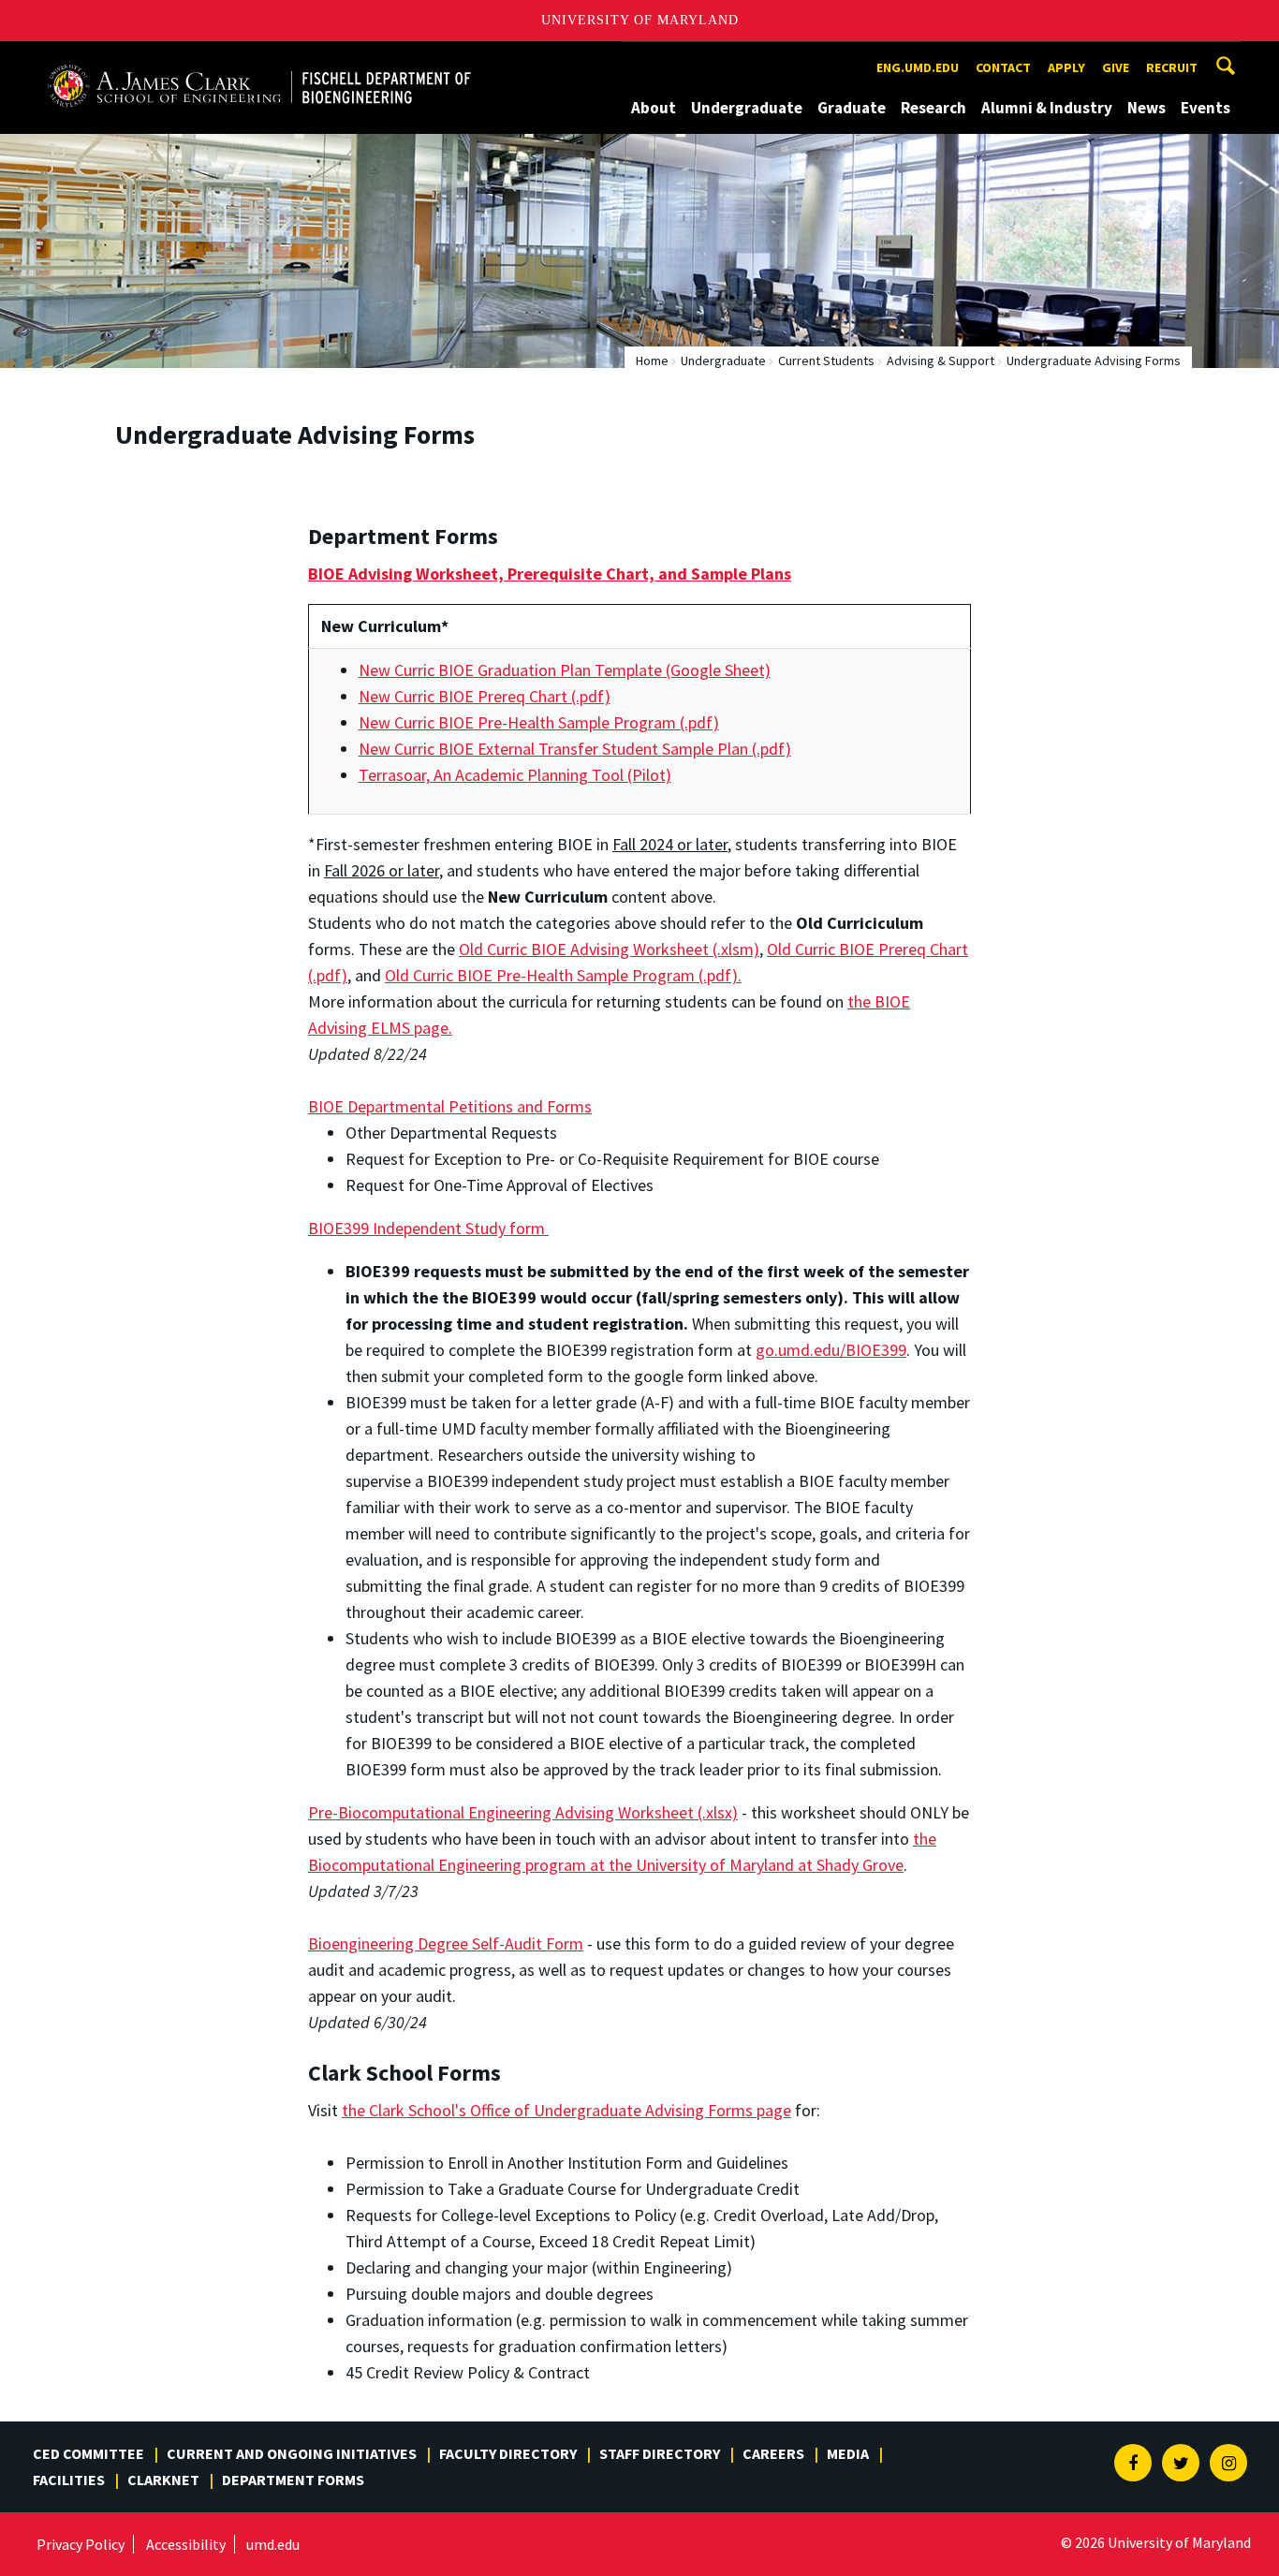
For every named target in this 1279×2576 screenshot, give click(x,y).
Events (1205, 108)
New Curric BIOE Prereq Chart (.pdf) (485, 696)
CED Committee (88, 2453)
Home (652, 361)
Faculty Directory (508, 2453)
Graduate (852, 108)
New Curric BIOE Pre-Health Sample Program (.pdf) (539, 722)
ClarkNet (163, 2480)
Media (848, 2453)
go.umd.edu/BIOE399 (831, 1350)
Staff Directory (660, 2453)
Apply (1066, 67)
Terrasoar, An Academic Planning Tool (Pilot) (515, 775)
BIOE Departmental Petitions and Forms (450, 1106)
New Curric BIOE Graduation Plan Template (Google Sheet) (565, 670)
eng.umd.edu (918, 67)
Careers (773, 2453)
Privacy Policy (81, 2544)
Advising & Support (941, 361)
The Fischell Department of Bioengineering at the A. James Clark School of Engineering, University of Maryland (259, 59)
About (654, 108)
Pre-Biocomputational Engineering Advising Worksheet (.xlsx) (523, 1812)
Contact (1003, 67)
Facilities (69, 2480)
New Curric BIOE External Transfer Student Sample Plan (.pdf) (575, 749)
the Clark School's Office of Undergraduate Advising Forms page (566, 2110)
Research (934, 108)
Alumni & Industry (1047, 108)
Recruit (1172, 67)
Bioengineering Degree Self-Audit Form (446, 1943)
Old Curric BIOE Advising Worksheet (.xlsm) (609, 949)
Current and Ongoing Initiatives (292, 2453)
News (1147, 108)
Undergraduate (747, 108)
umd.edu (273, 2544)
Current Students (826, 361)
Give (1116, 67)
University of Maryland (640, 20)
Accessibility (186, 2544)
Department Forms (293, 2480)
